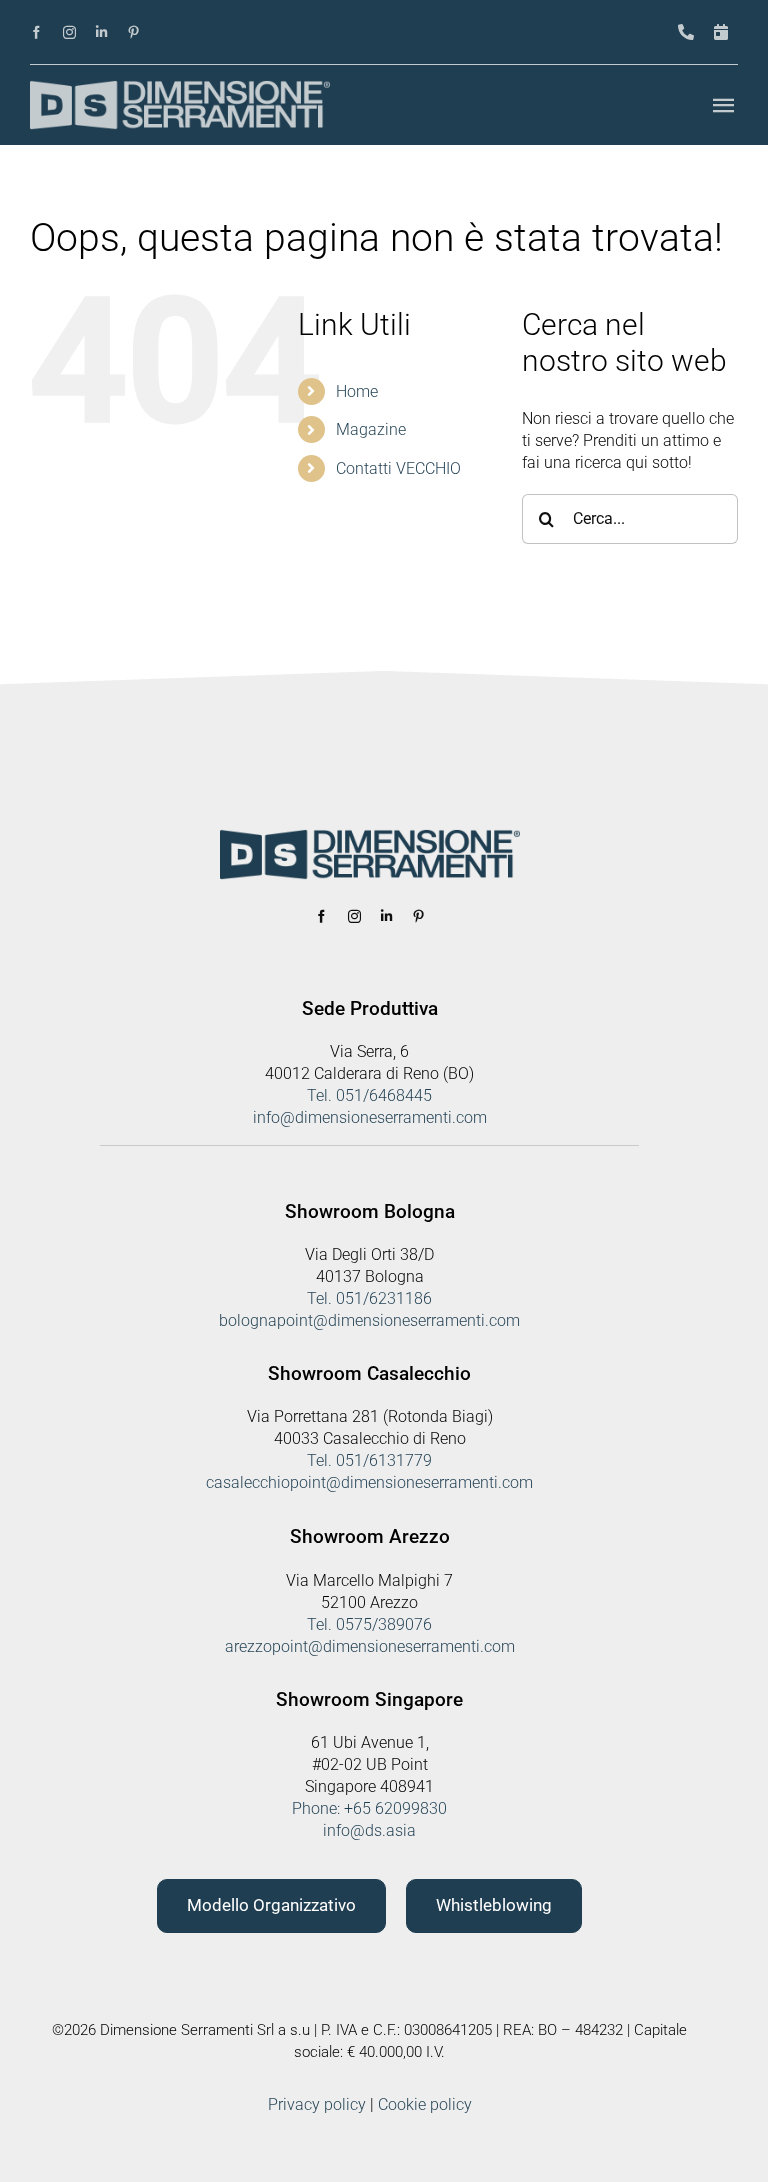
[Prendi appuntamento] (721, 32)
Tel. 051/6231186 (369, 1298)
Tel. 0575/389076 (369, 1624)
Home (357, 391)
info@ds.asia (369, 1830)
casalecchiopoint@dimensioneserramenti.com (369, 1482)
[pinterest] (133, 32)
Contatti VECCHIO (398, 468)
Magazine (371, 429)
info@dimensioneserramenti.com (370, 1117)
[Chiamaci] (686, 32)
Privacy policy (317, 2104)
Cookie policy (425, 2104)
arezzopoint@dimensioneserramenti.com (370, 1646)
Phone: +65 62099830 (369, 1808)
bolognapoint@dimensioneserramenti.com (369, 1320)
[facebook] (36, 32)
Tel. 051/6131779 (369, 1460)
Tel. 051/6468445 (369, 1095)
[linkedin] (101, 32)
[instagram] (69, 32)
